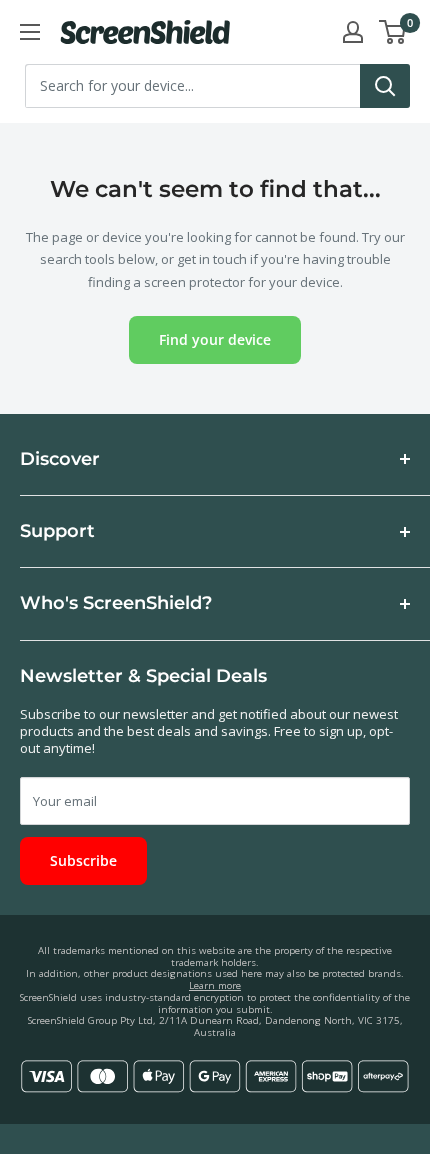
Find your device (215, 339)
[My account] (353, 32)
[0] (393, 32)
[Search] (385, 86)
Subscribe (83, 860)
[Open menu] (30, 32)
